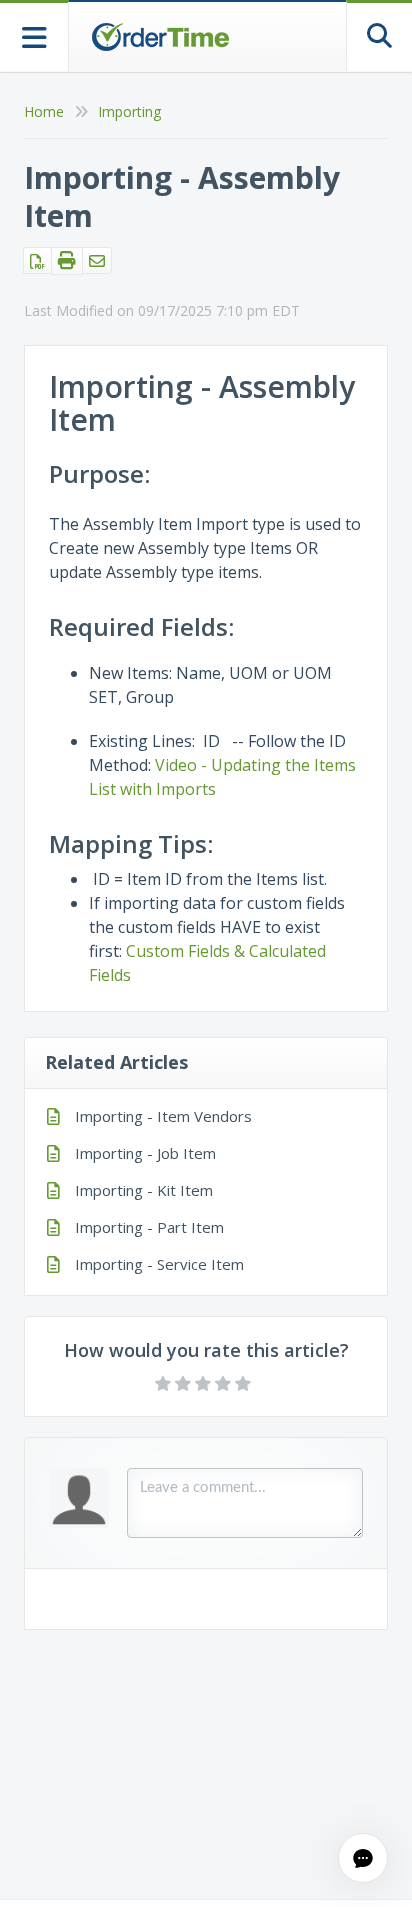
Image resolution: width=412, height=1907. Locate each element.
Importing (129, 111)
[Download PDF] (37, 260)
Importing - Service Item (159, 1264)
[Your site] (160, 37)
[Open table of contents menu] (34, 35)
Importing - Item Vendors (163, 1116)
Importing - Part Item (149, 1227)
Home (44, 111)
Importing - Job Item (145, 1153)
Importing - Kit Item (144, 1190)
